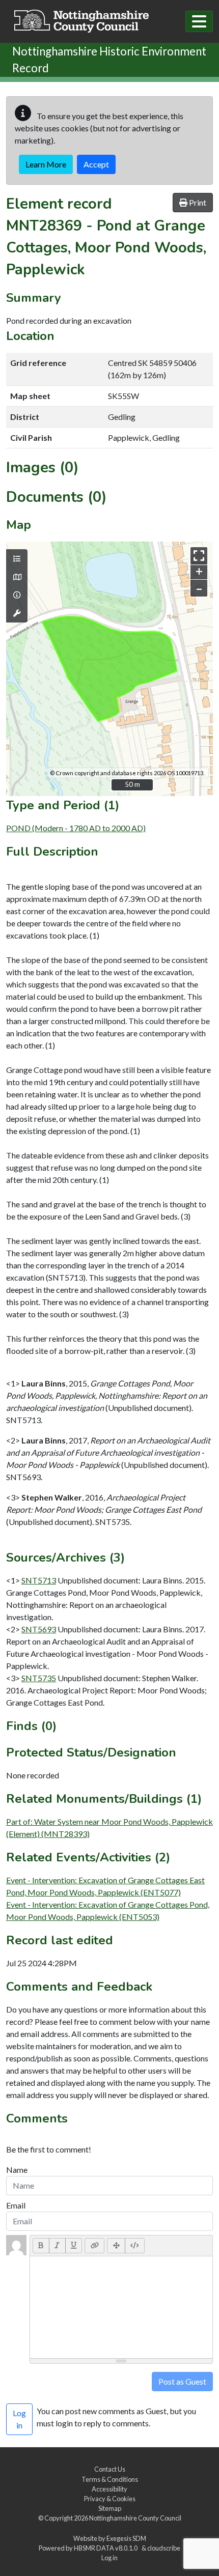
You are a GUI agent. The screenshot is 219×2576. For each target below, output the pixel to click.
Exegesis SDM (126, 2538)
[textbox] (121, 2307)
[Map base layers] (17, 577)
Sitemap (110, 2508)
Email (16, 2205)
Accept (96, 164)
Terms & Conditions (110, 2479)
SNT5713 (39, 1580)
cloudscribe (164, 2548)
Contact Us (110, 2469)
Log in (109, 2558)
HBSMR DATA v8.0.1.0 (107, 2548)
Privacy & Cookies (110, 2499)
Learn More (46, 164)
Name (17, 2170)
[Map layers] (17, 559)
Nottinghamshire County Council (135, 2518)
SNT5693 (39, 1629)
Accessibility (109, 2489)
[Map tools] (17, 613)
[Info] (17, 595)
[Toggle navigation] (199, 21)
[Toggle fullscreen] (199, 556)
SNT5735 (39, 1678)
